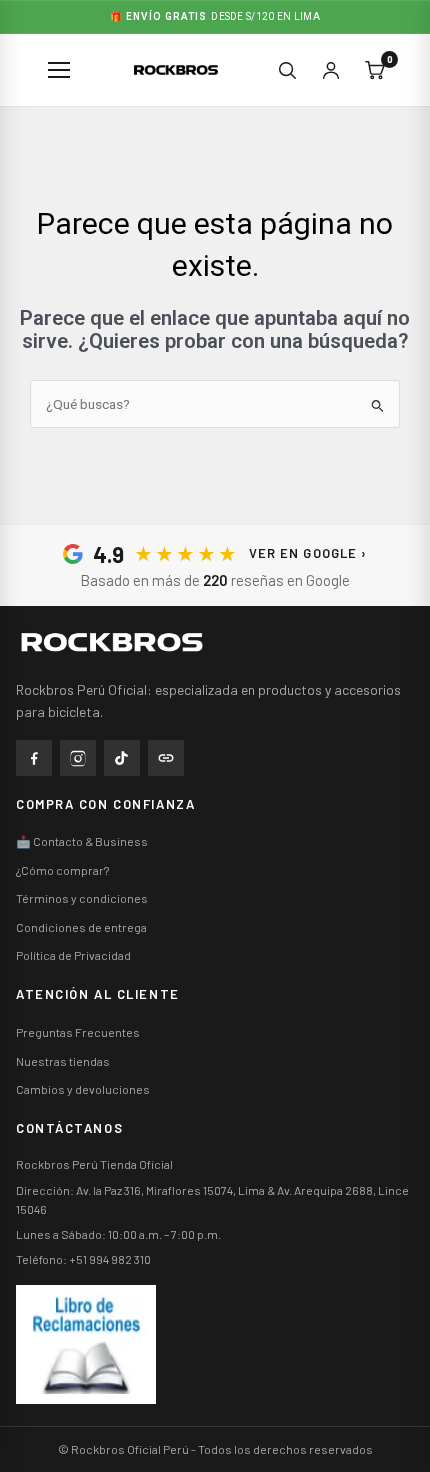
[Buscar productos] (287, 70)
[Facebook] (34, 758)
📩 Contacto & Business (82, 841)
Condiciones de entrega (81, 927)
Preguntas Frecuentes (78, 1032)
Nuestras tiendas (63, 1061)
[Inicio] (136, 642)
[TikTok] (122, 758)
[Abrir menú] (60, 70)
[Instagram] (78, 758)
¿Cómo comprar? (62, 870)
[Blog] (166, 758)
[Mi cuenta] (331, 70)
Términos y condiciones (82, 898)
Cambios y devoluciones (83, 1089)
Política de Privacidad (73, 955)
